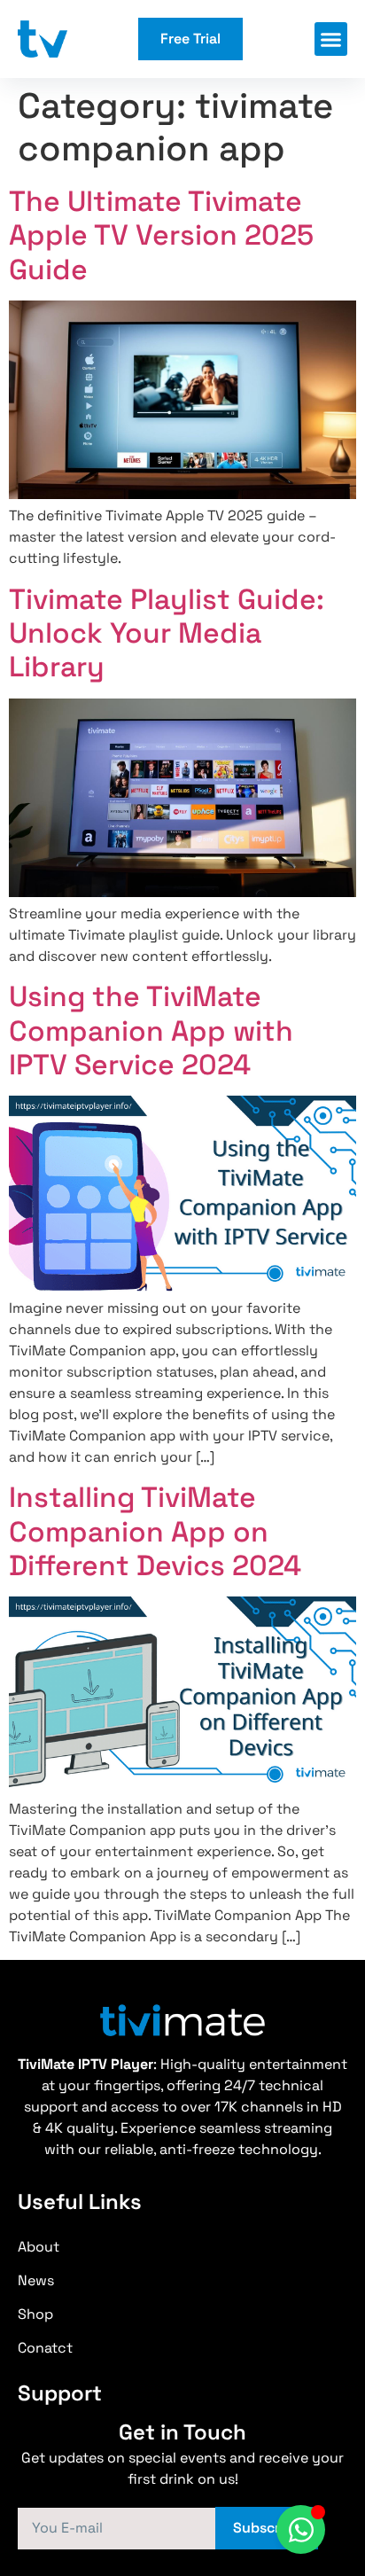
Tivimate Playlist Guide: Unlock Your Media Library (167, 633)
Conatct (45, 2348)
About (39, 2247)
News (36, 2280)
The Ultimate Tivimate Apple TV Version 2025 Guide (161, 235)
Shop (35, 2314)
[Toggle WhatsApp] (301, 2529)
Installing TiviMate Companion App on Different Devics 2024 (155, 1531)
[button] (331, 39)
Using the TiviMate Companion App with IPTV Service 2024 (151, 1030)
